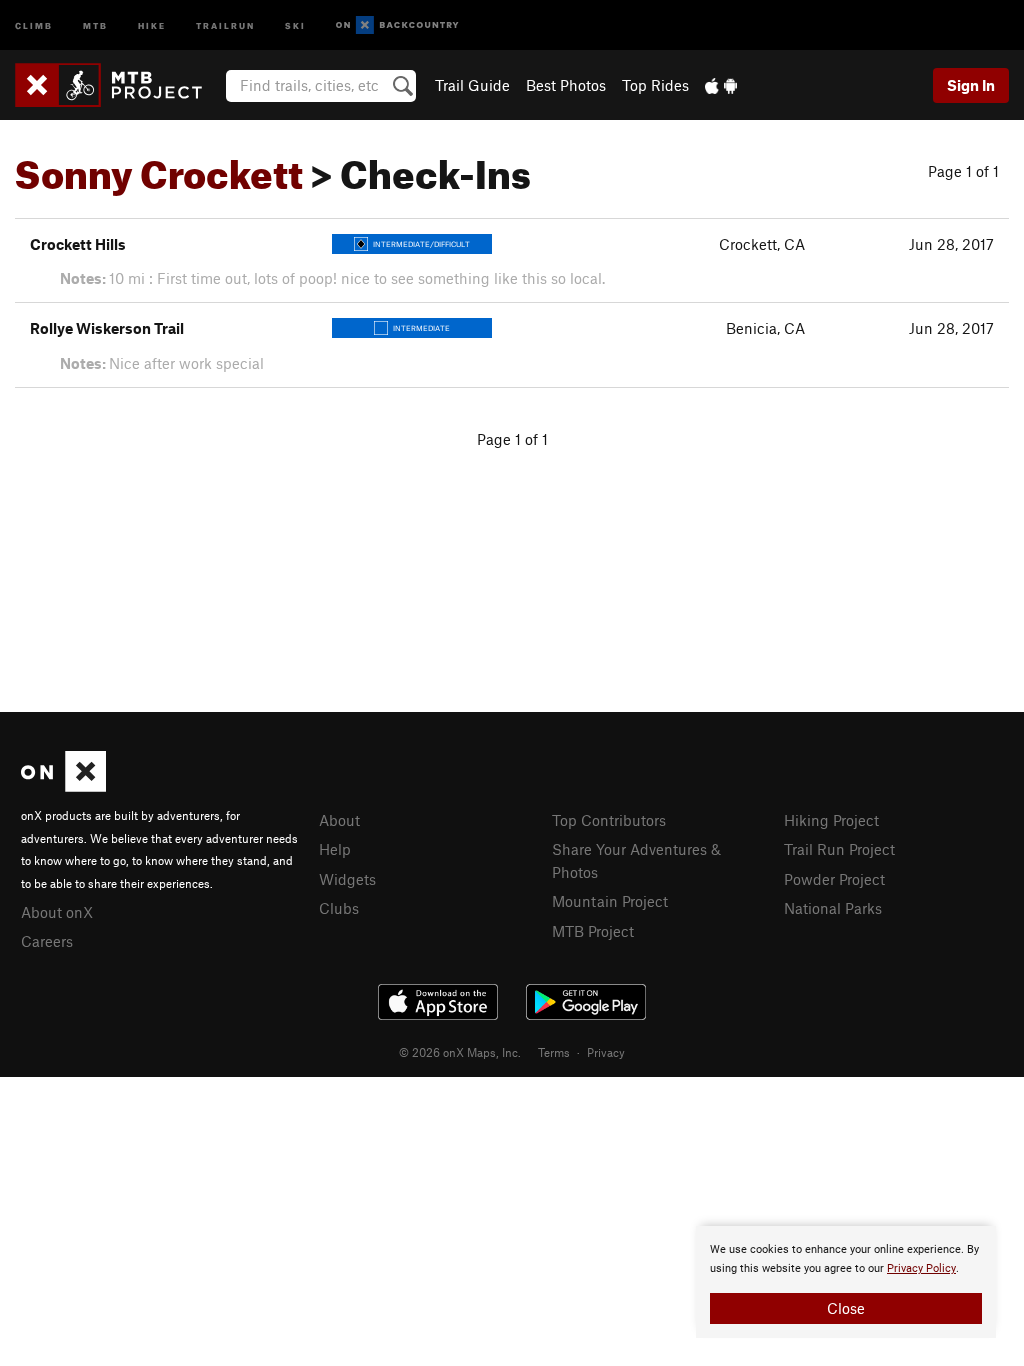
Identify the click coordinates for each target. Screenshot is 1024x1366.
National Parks (833, 908)
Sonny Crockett (159, 167)
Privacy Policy (921, 1268)
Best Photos (566, 85)
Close (846, 1308)
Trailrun (225, 24)
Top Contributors (609, 820)
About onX (57, 912)
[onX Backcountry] (397, 25)
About (339, 820)
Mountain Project (610, 901)
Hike (152, 24)
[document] (846, 1282)
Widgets (347, 879)
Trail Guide (472, 85)
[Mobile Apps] (721, 85)
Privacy (606, 1052)
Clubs (339, 908)
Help (335, 849)
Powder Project (834, 879)
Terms (554, 1052)
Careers (47, 941)
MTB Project (593, 931)
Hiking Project (831, 820)
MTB (95, 24)
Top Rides (655, 85)
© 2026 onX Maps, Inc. (460, 1052)
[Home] (118, 85)
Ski (295, 24)
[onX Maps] (63, 786)
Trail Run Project (839, 849)
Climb (34, 24)
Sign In (971, 85)
